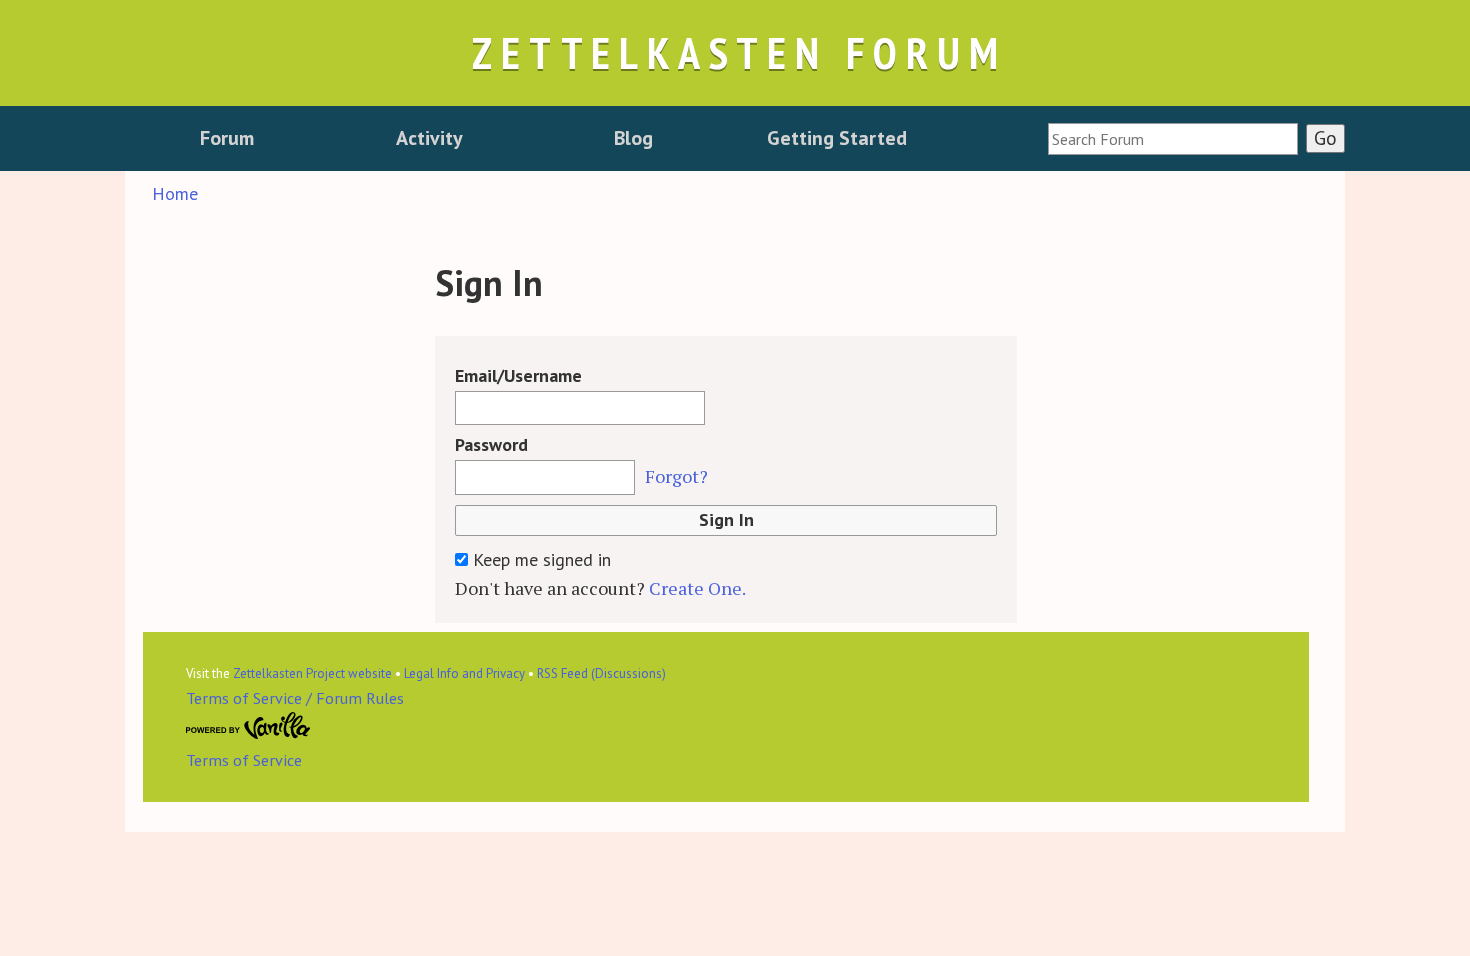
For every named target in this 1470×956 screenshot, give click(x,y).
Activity (429, 138)
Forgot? (676, 476)
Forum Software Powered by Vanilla (248, 726)
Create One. (697, 588)
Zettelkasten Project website (312, 673)
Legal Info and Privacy (464, 673)
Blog (633, 138)
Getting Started (837, 138)
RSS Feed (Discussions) (601, 673)
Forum (227, 138)
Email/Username (518, 375)
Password (491, 444)
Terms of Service (244, 760)
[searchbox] (1173, 139)
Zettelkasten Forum (739, 52)
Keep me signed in (539, 559)
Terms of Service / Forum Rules (295, 698)
